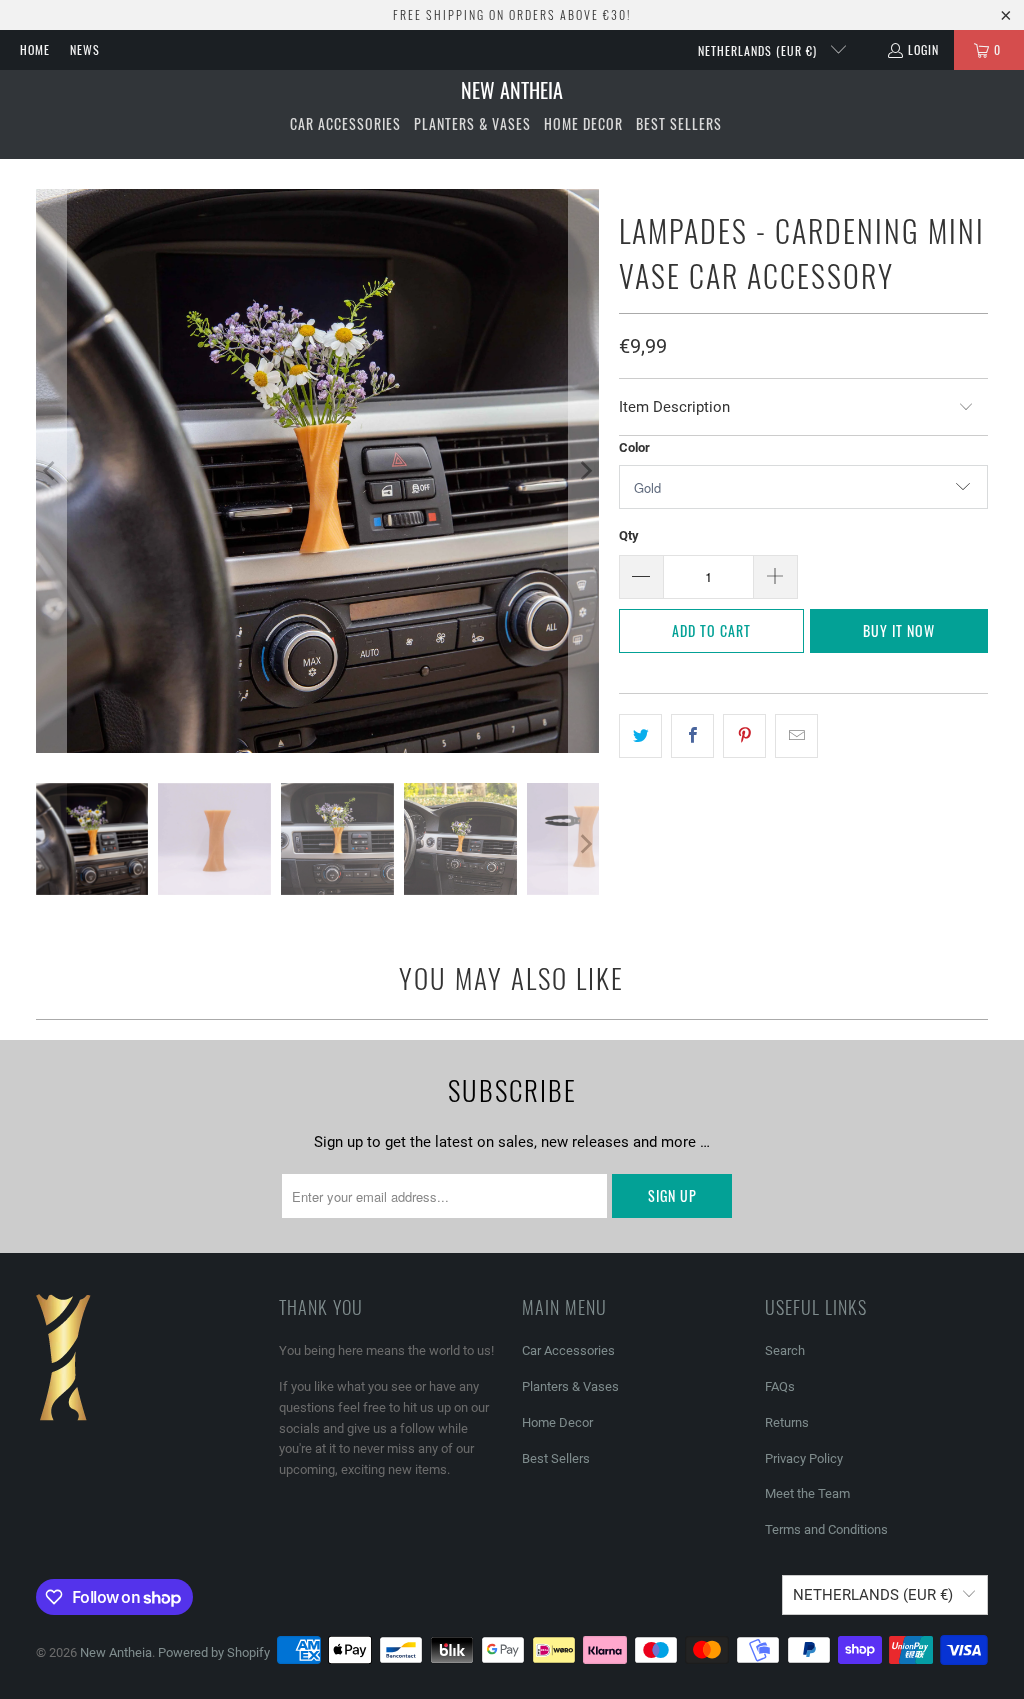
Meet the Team (807, 1493)
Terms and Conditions (826, 1529)
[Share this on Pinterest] (744, 736)
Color (634, 447)
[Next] (584, 471)
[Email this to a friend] (796, 736)
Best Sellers (556, 1458)
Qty (629, 535)
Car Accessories (568, 1350)
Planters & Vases (570, 1386)
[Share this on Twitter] (640, 736)
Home (35, 49)
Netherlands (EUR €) (759, 50)
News (85, 49)
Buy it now (899, 630)
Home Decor (557, 1422)
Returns (787, 1422)
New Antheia (116, 1652)
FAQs (780, 1386)
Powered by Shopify (214, 1652)
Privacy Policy (804, 1458)
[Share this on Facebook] (692, 736)
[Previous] (51, 471)
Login (923, 49)
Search (785, 1350)
